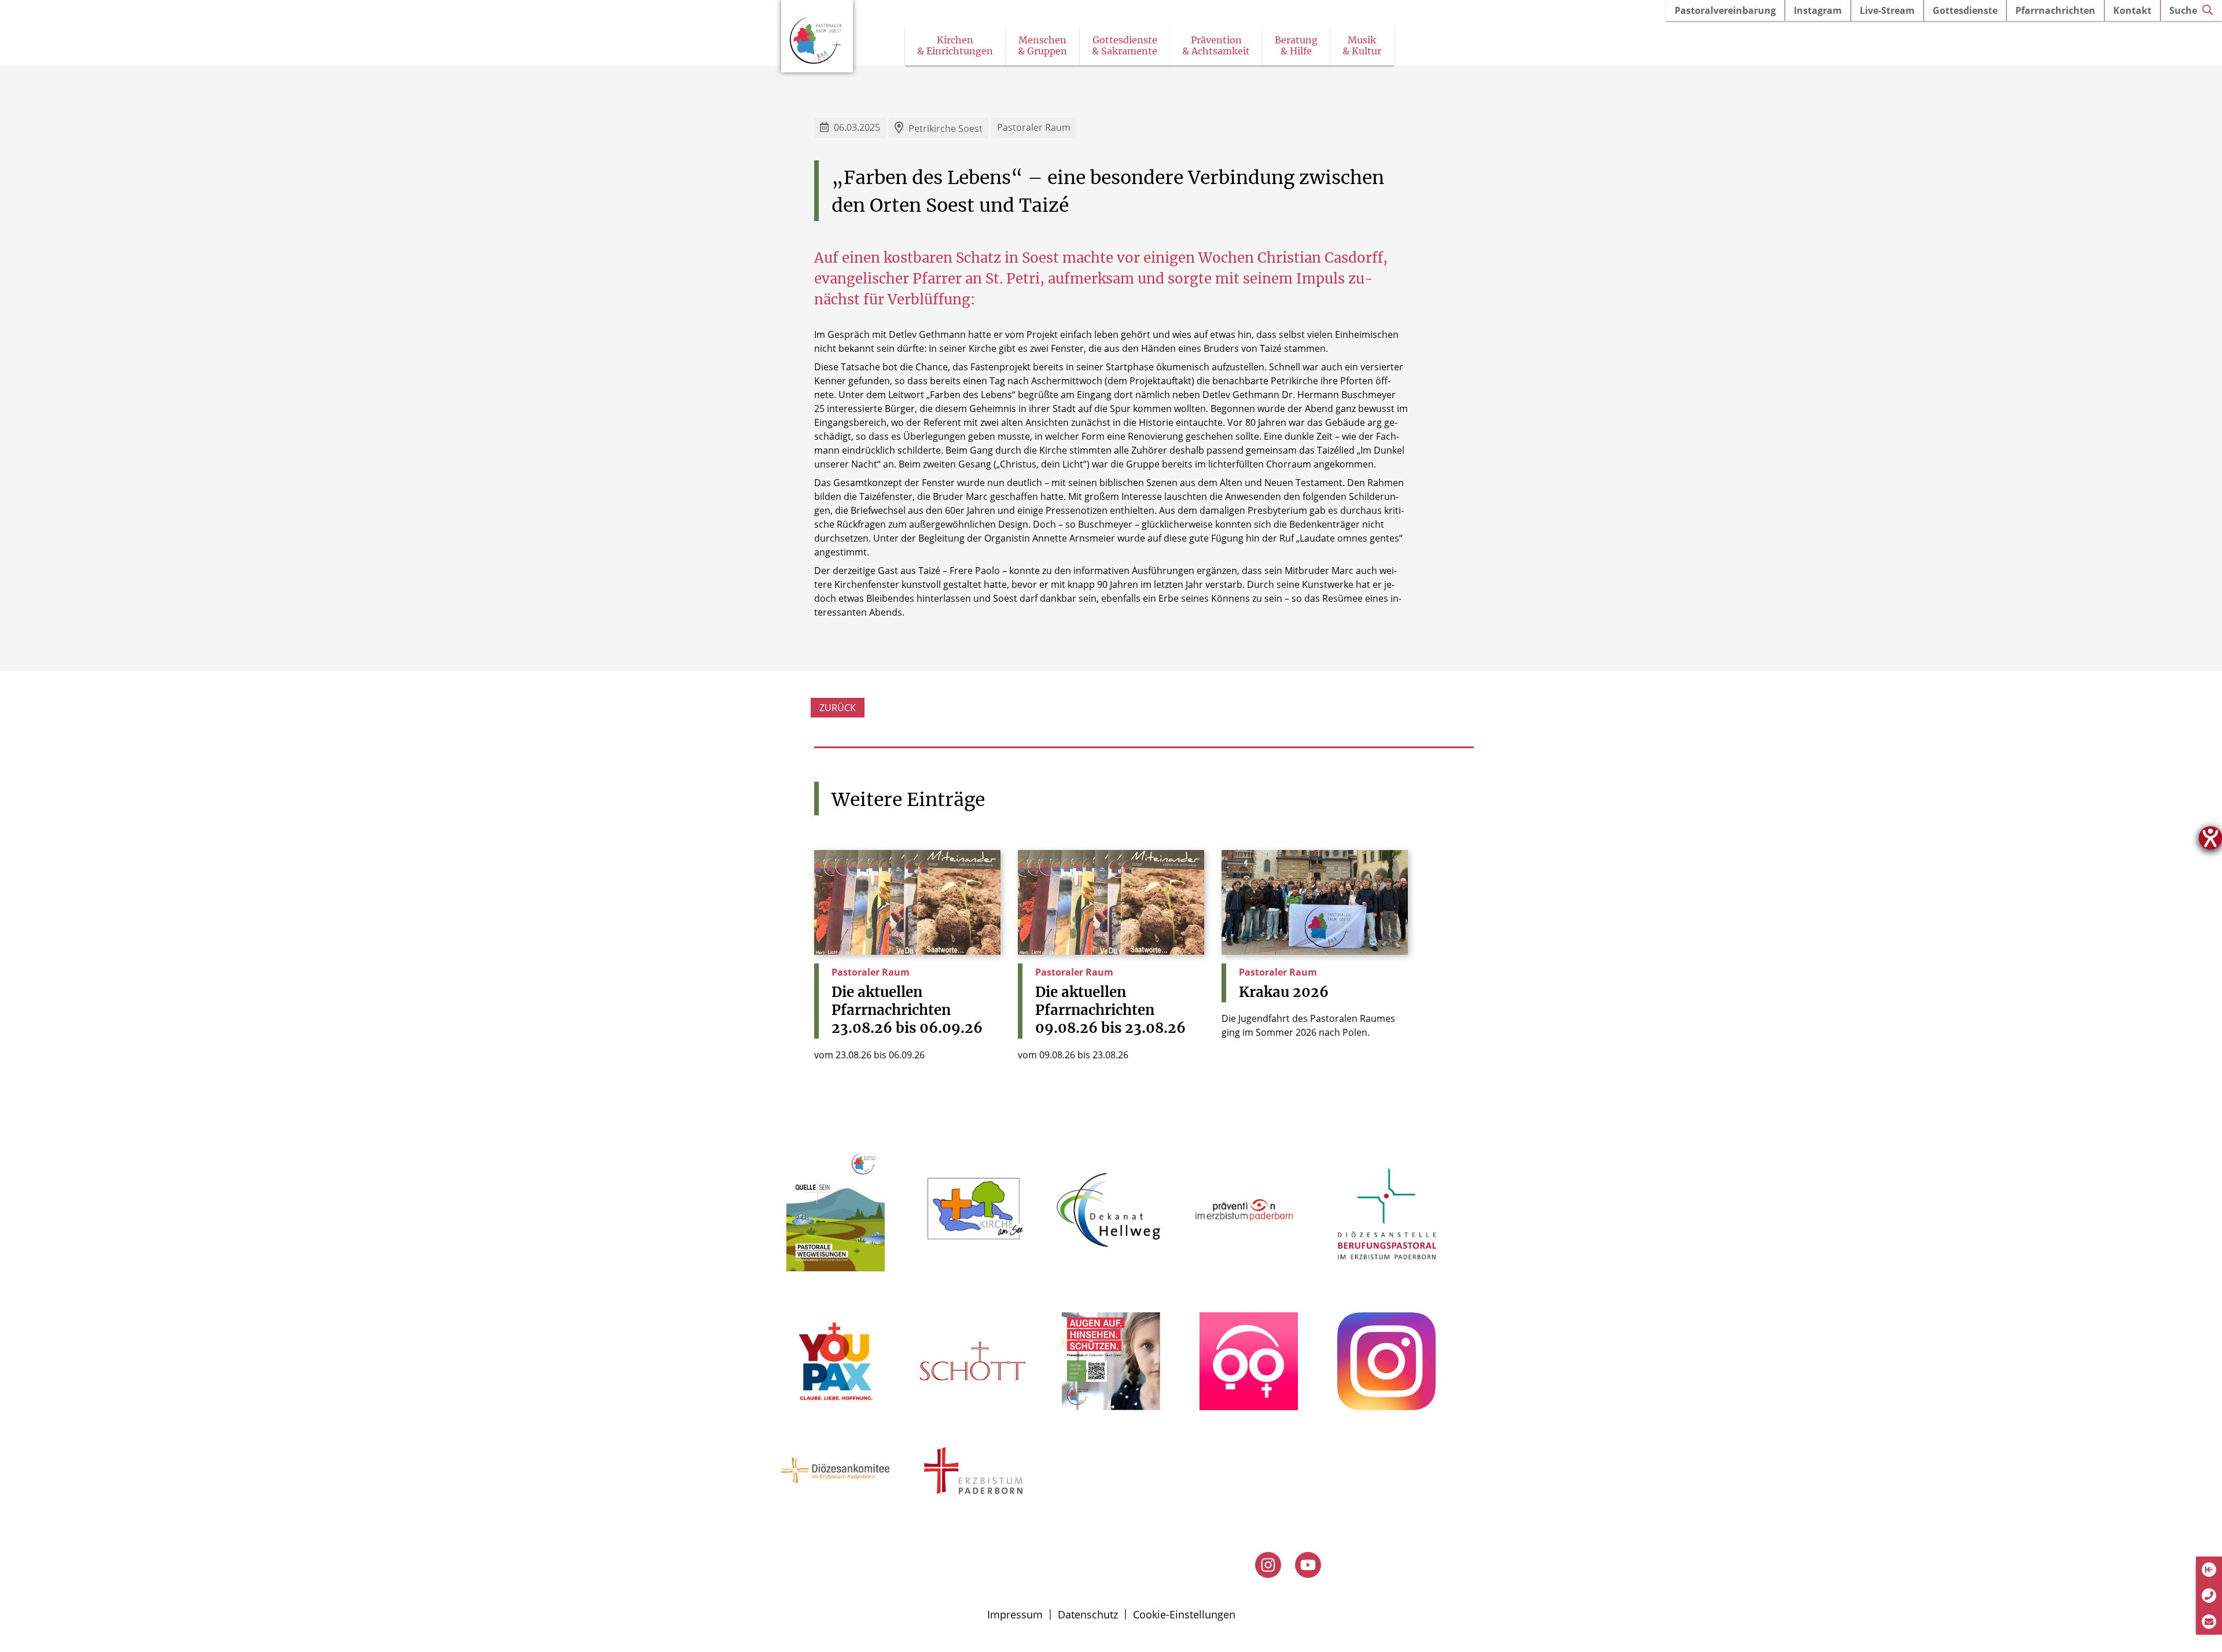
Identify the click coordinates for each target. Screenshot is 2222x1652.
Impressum (1015, 1614)
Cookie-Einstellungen (1184, 1614)
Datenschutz (1088, 1614)
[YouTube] (1308, 1565)
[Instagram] (1268, 1565)
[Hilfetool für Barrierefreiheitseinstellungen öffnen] (2210, 838)
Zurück (838, 708)
